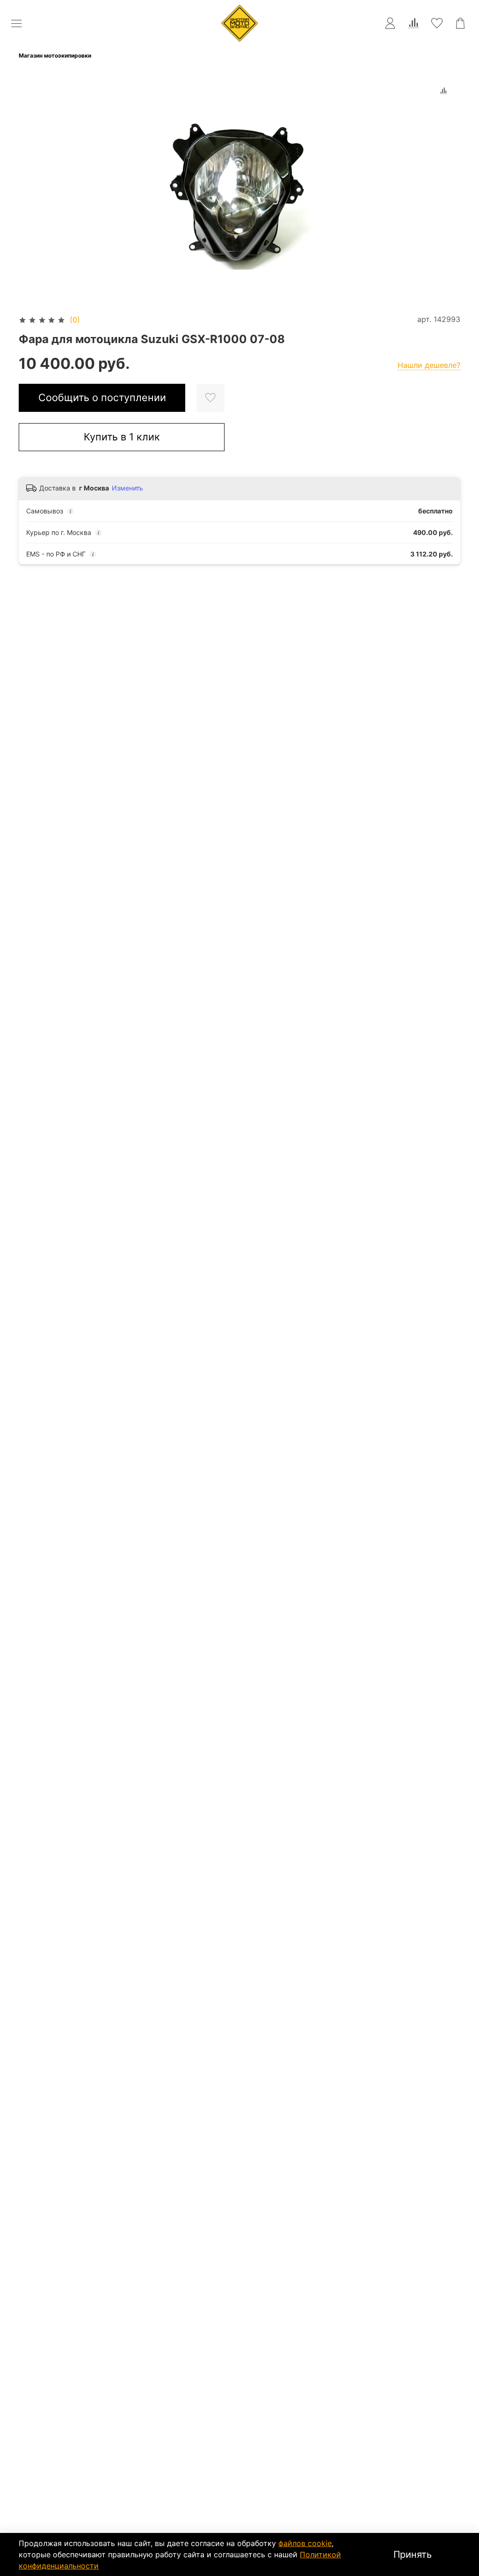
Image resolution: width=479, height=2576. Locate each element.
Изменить (127, 488)
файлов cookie (305, 2543)
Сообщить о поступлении (102, 397)
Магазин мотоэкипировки (55, 55)
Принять (413, 2554)
